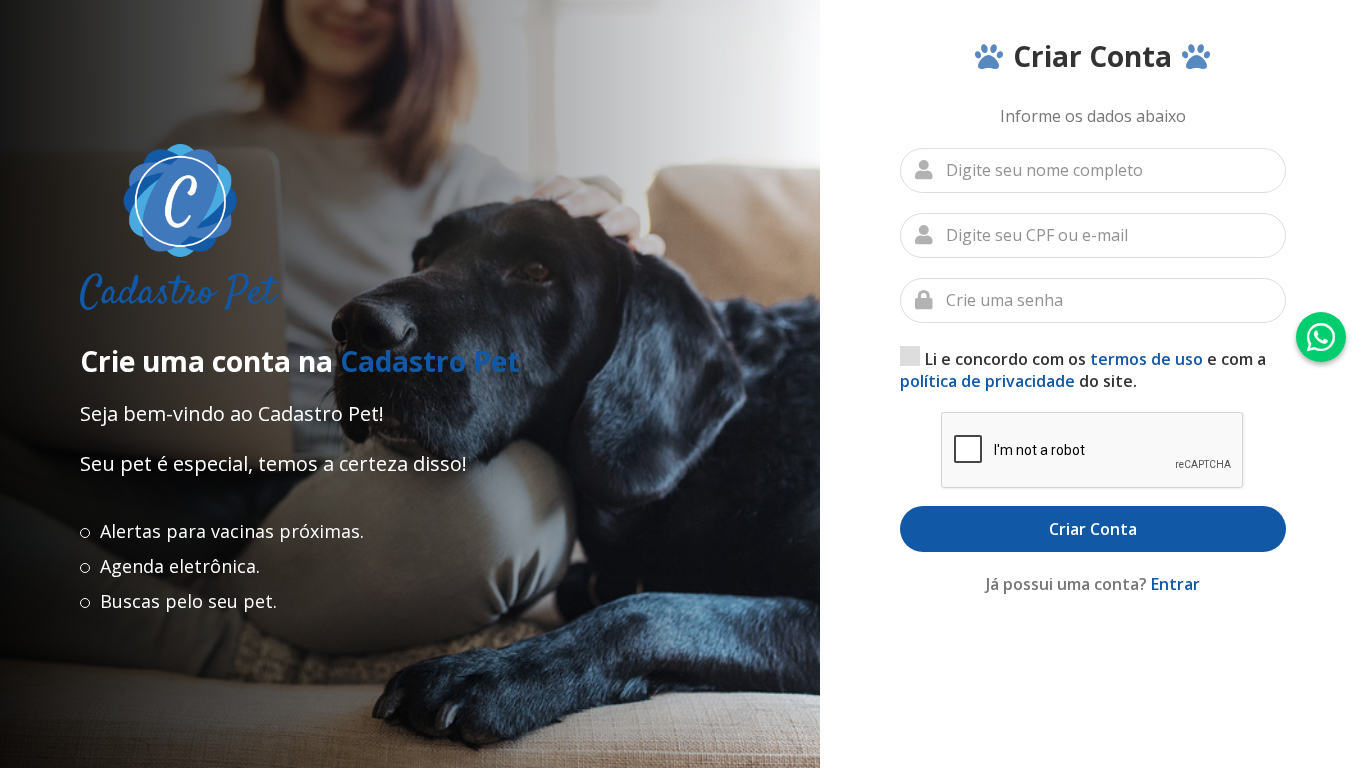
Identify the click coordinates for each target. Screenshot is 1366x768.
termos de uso (1146, 359)
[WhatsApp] (1321, 337)
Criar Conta (1093, 529)
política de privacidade (987, 381)
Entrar (1175, 584)
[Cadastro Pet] (180, 227)
